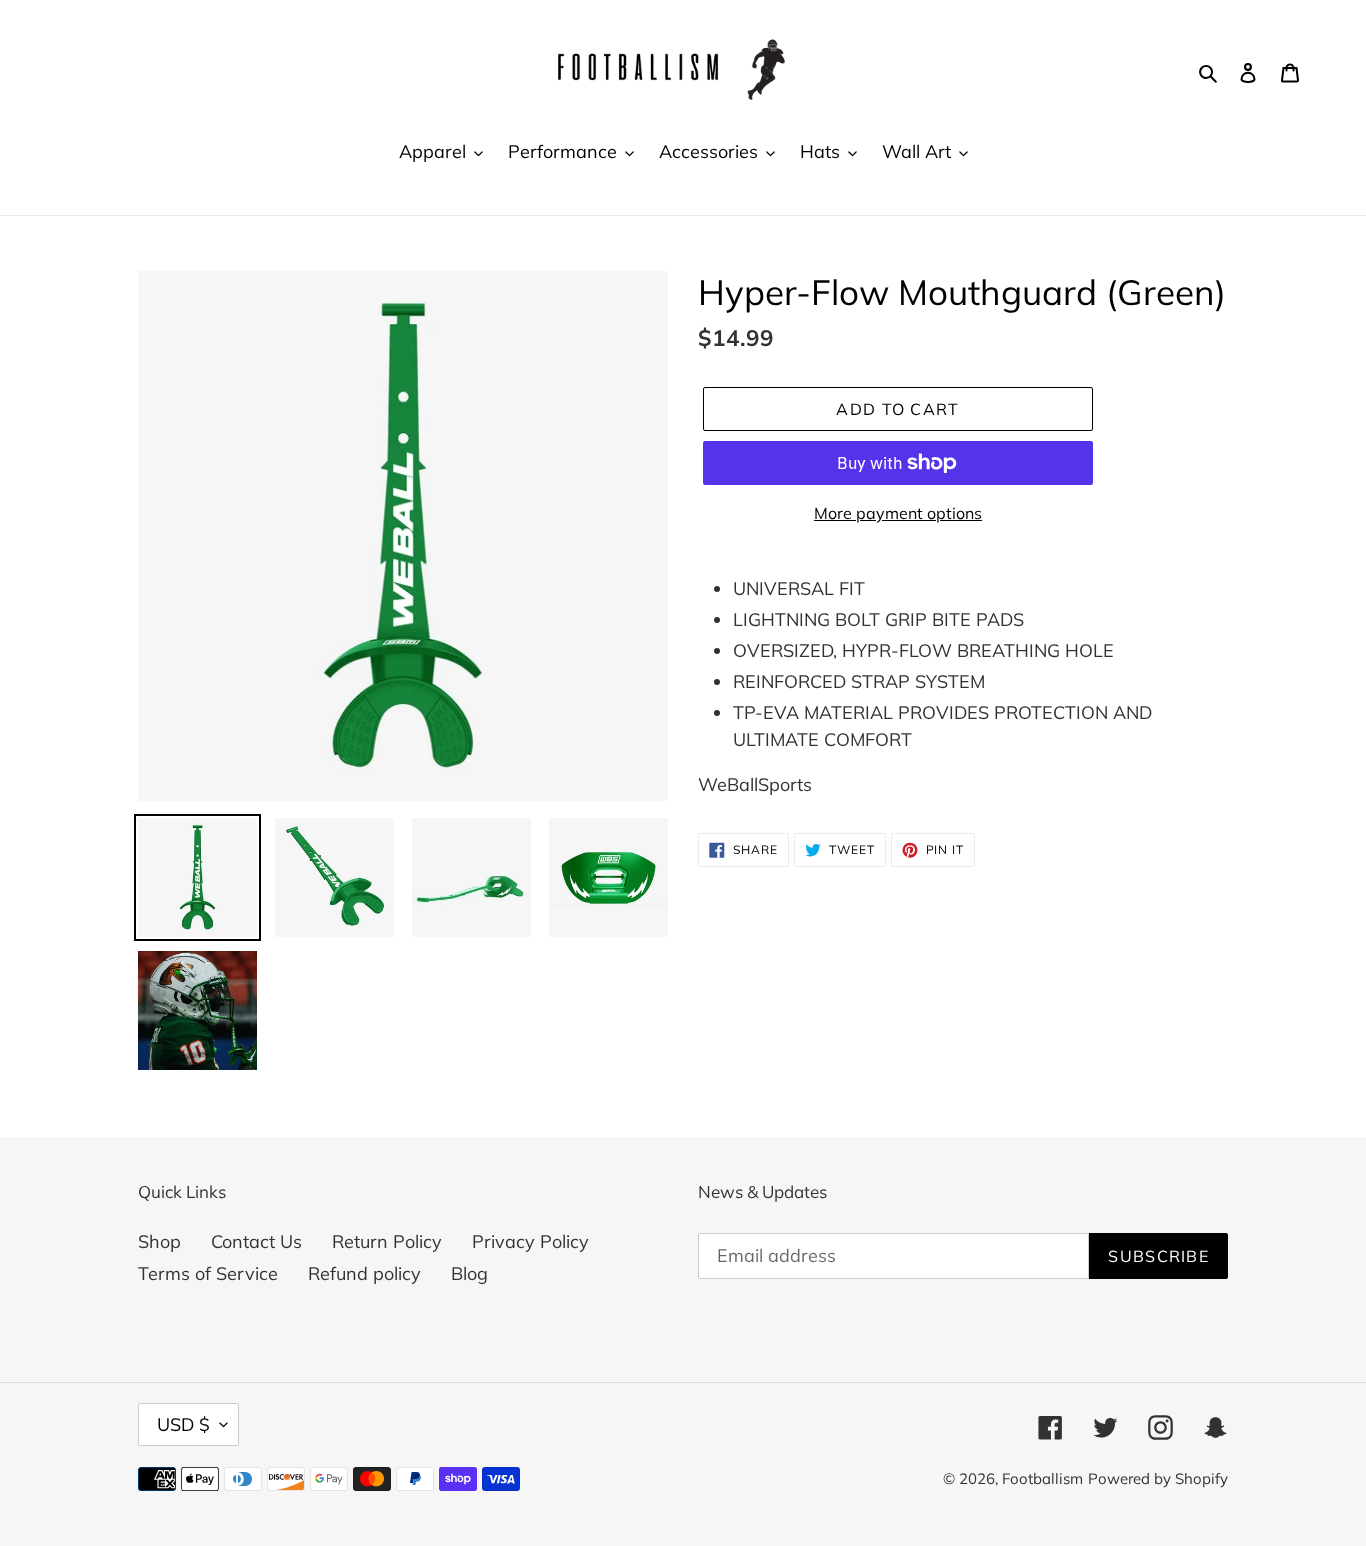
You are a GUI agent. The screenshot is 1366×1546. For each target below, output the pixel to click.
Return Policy (387, 1241)
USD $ (183, 1424)
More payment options (898, 513)
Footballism (1042, 1478)
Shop (159, 1241)
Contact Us (256, 1241)
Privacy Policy (530, 1241)
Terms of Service (208, 1273)
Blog (469, 1273)
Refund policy (364, 1273)
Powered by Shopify (1158, 1478)
